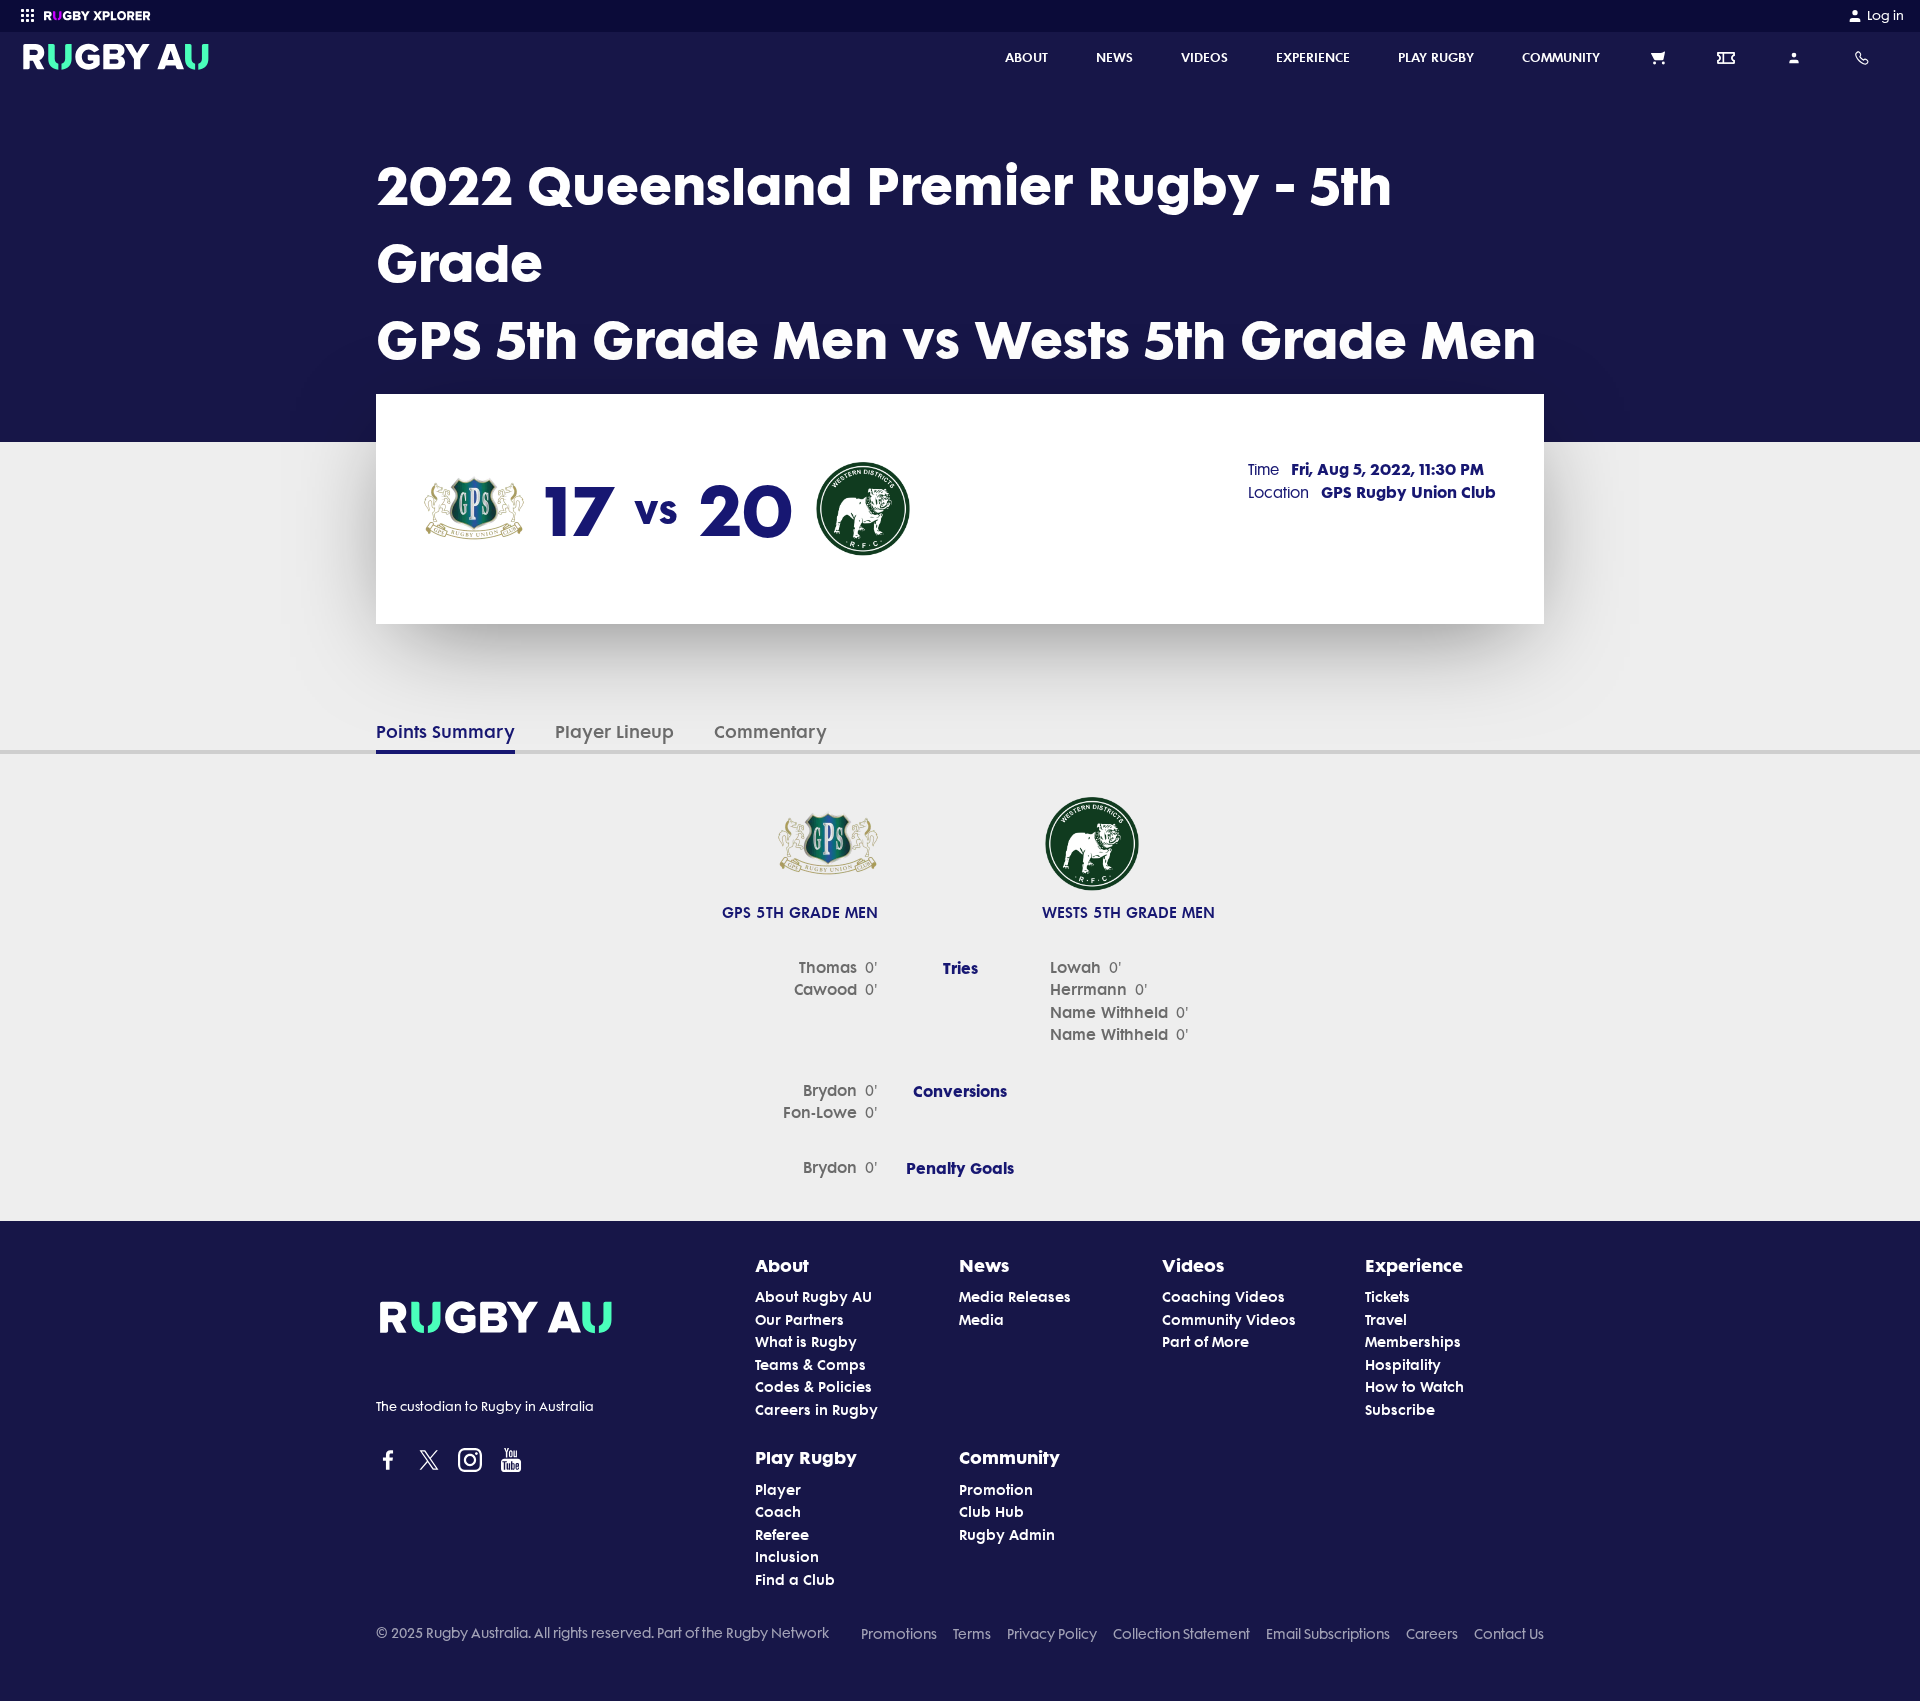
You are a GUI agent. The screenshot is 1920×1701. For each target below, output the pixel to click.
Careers (1432, 1634)
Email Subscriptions (1328, 1634)
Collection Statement (1181, 1634)
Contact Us (1509, 1634)
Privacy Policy (1052, 1634)
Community (1009, 1457)
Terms (972, 1634)
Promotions (899, 1634)
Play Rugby (806, 1457)
